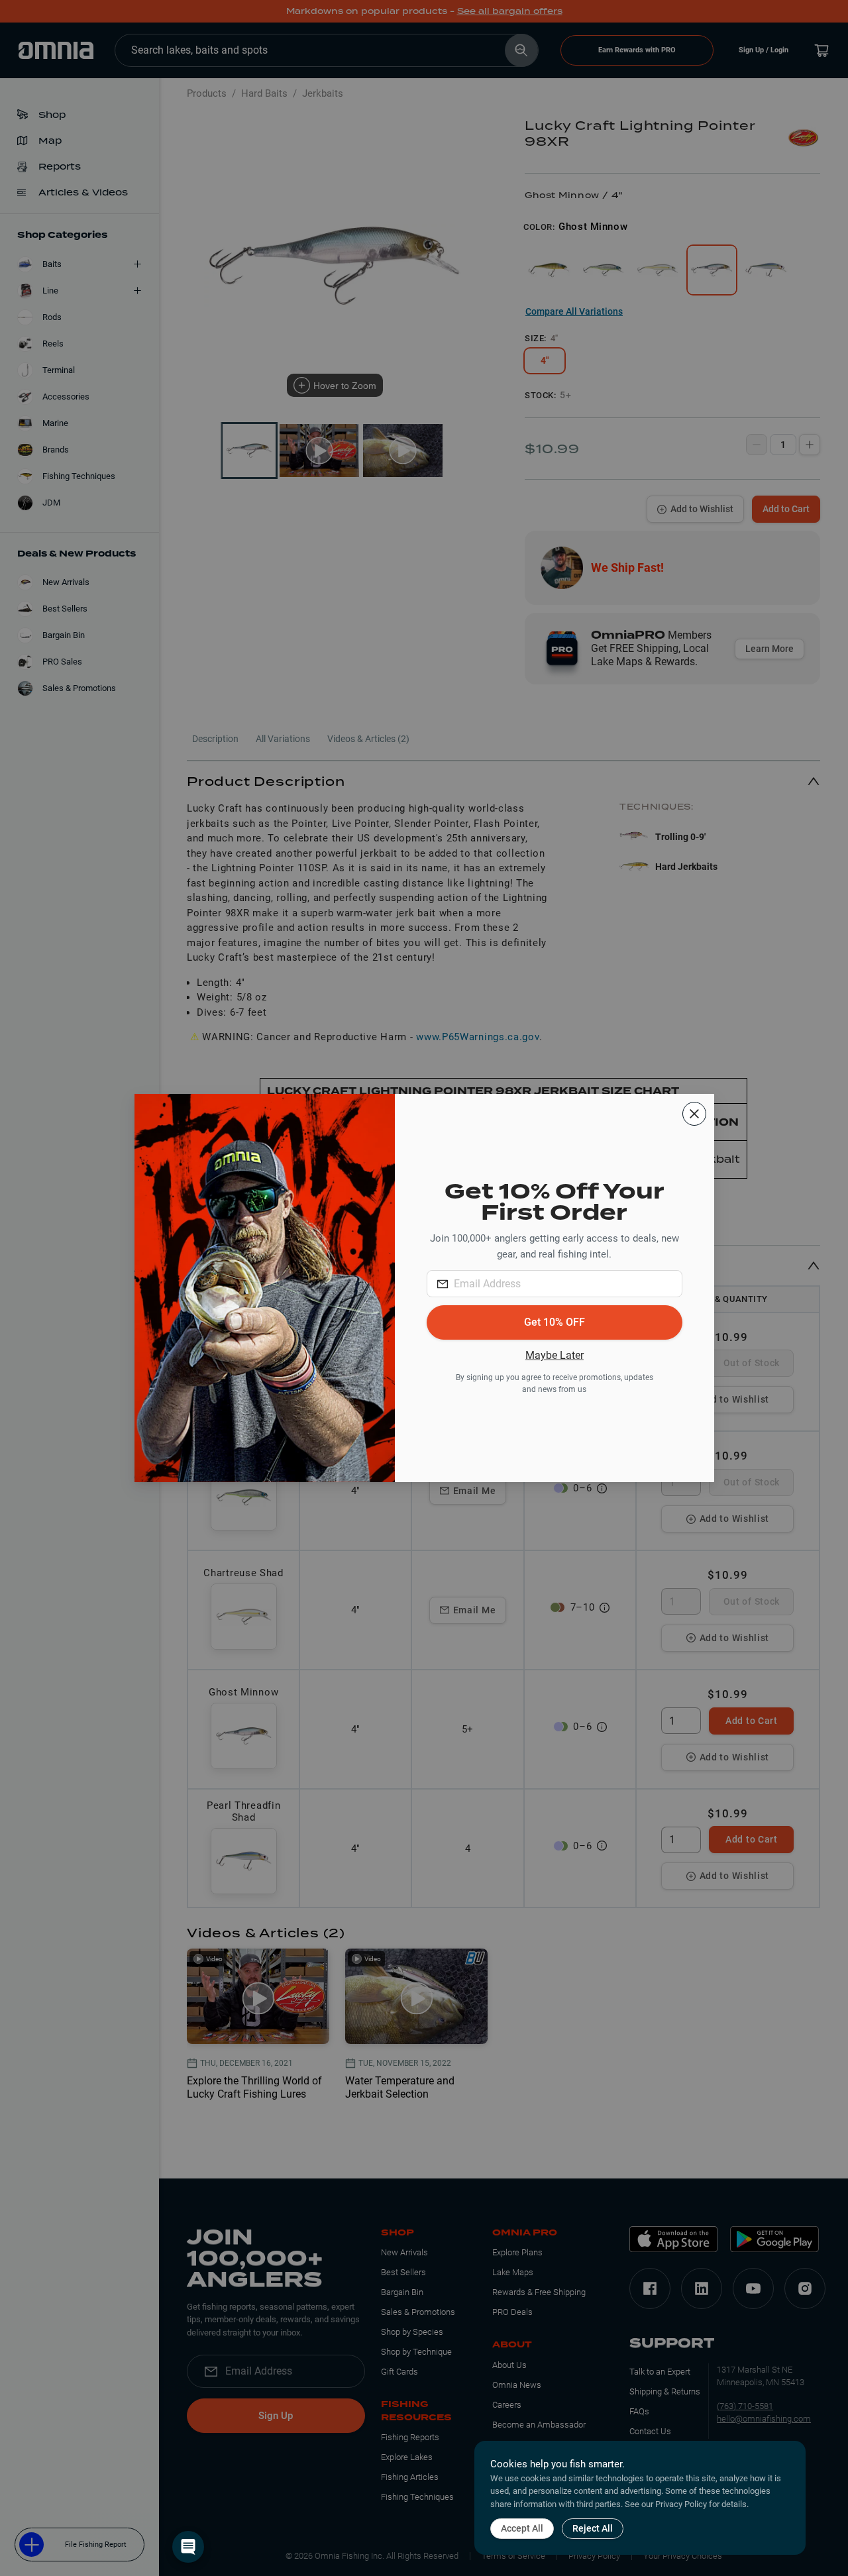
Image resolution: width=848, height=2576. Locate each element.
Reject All (593, 2528)
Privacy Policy (681, 2504)
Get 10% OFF (555, 1322)
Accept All (522, 2528)
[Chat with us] (188, 2547)
